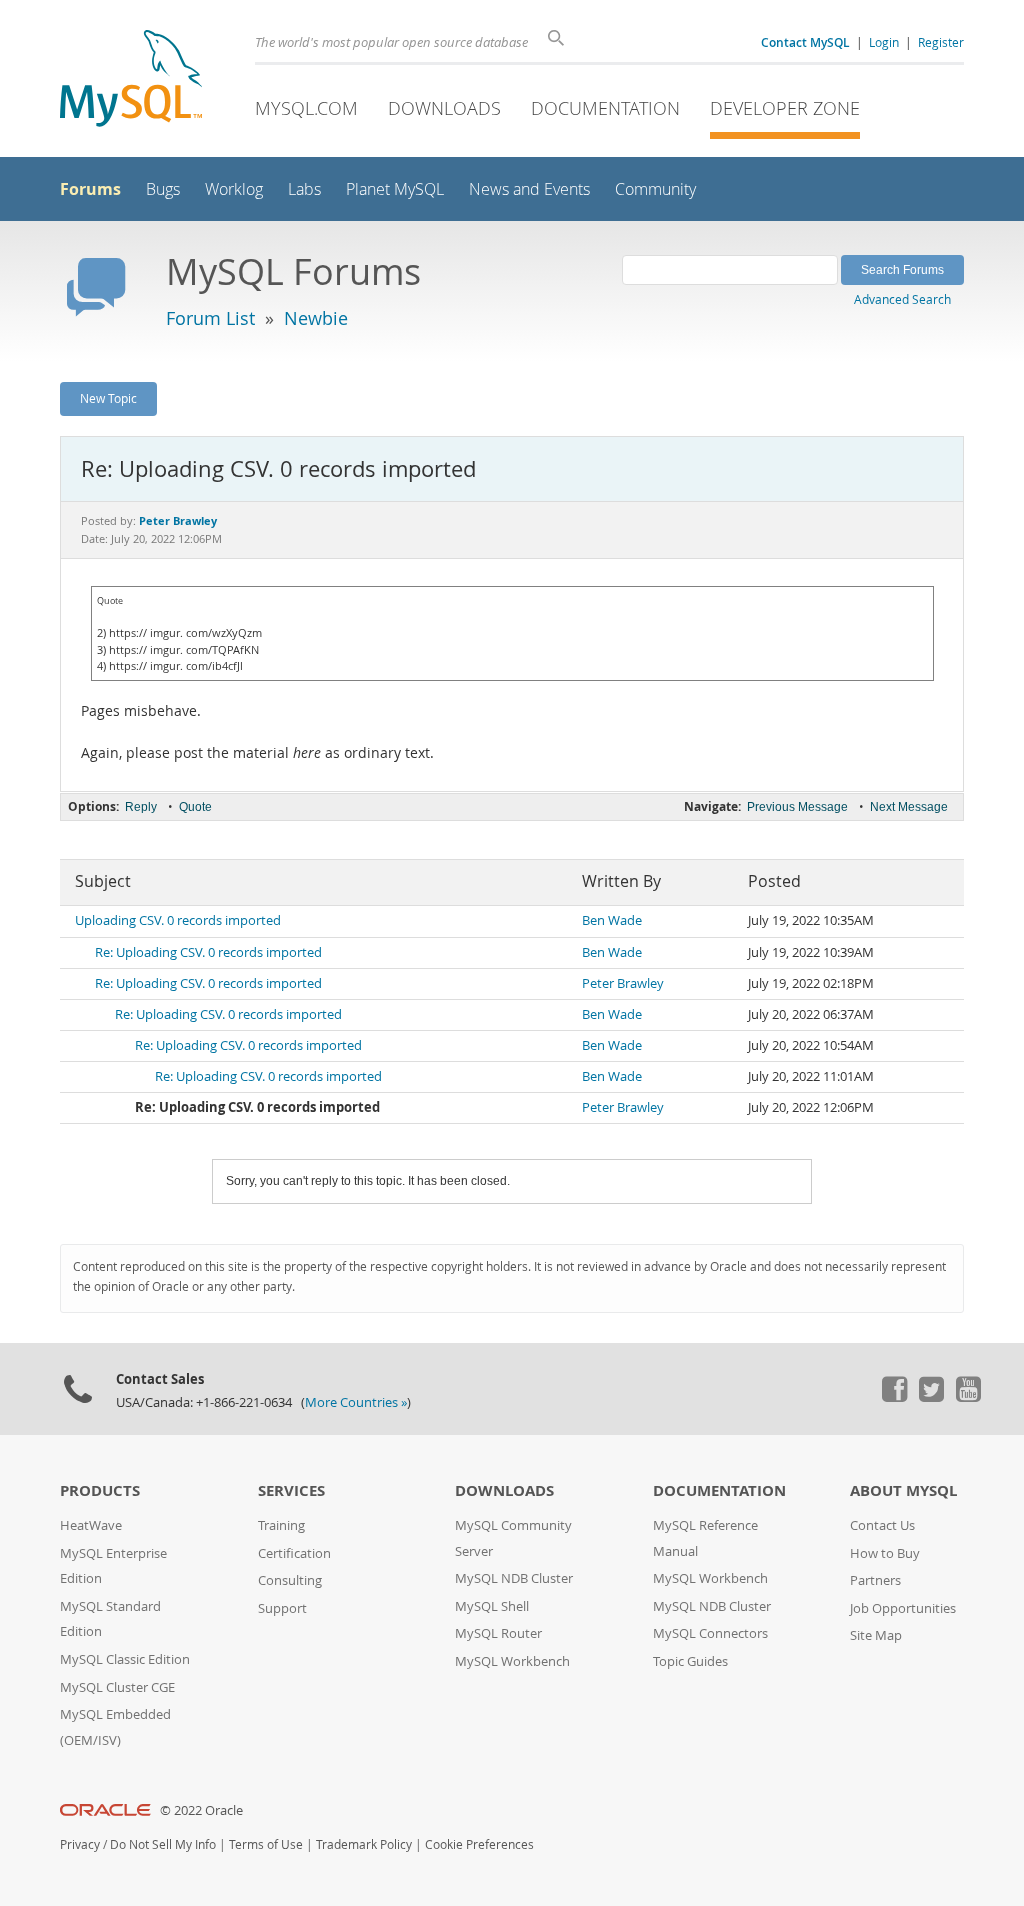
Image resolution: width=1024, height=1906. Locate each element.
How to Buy (885, 1553)
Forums (90, 189)
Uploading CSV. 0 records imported (178, 920)
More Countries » (356, 1402)
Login (884, 42)
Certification (294, 1553)
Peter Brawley (623, 983)
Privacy (80, 1844)
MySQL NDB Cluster (514, 1578)
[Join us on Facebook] (894, 1397)
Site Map (876, 1635)
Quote (195, 807)
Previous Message (797, 807)
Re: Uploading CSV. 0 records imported (208, 952)
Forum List (210, 318)
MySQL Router (498, 1633)
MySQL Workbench (512, 1661)
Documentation (605, 108)
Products (100, 1490)
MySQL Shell (492, 1606)
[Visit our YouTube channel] (968, 1397)
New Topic (108, 398)
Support (282, 1608)
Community (655, 189)
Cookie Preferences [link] (479, 1844)
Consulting (290, 1580)
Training (281, 1525)
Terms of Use (266, 1844)
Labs (304, 189)
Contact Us (882, 1525)
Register (941, 42)
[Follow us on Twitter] (931, 1397)
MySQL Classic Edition (125, 1659)
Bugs (163, 189)
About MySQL (903, 1490)
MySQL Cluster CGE (117, 1687)
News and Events (529, 189)
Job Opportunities (903, 1608)
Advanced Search (902, 299)
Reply (141, 807)
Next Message (909, 807)
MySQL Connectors (710, 1633)
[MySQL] (131, 80)
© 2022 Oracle (201, 1810)
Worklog (234, 189)
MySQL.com (306, 108)
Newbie (316, 318)
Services (291, 1490)
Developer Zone (785, 108)
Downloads (444, 108)
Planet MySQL (395, 189)
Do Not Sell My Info (163, 1844)
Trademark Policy (364, 1844)
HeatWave (91, 1525)
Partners (875, 1580)
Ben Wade (612, 920)
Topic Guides (690, 1661)
